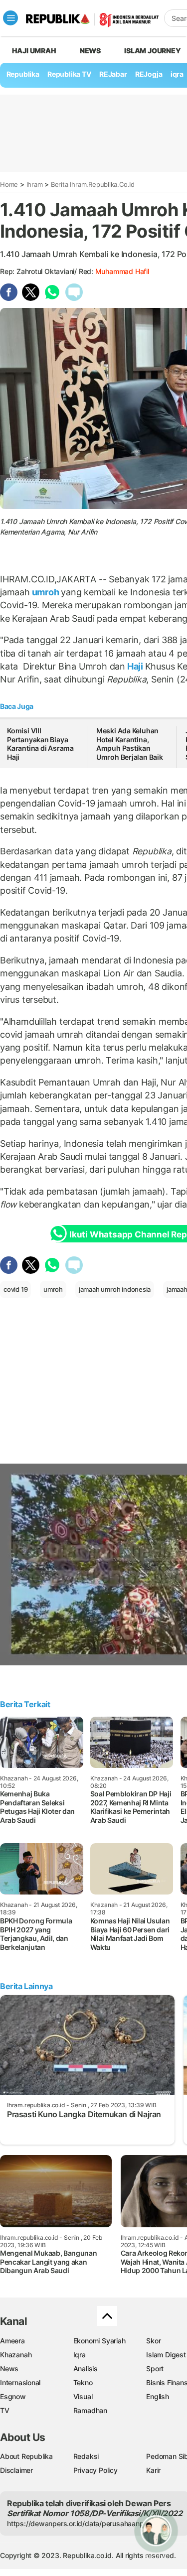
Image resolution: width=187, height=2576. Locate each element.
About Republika (26, 2456)
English (158, 2396)
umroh (46, 592)
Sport (155, 2369)
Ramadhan (90, 2410)
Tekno (83, 2382)
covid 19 (15, 1289)
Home (9, 184)
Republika (23, 74)
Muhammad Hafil (122, 271)
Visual (83, 2396)
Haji (135, 666)
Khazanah (16, 2355)
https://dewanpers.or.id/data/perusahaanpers (81, 2523)
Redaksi (86, 2456)
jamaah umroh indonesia (115, 1289)
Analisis (86, 2369)
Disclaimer (16, 2470)
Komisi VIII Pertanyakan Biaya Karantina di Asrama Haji (40, 744)
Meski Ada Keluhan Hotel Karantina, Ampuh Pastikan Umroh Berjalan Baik (130, 744)
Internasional (20, 2382)
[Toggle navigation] (10, 18)
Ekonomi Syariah (99, 2341)
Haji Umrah (34, 51)
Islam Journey (152, 51)
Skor (153, 2341)
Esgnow (13, 2396)
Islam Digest (166, 2355)
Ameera (12, 2341)
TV (5, 2410)
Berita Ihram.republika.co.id (93, 184)
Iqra (80, 2355)
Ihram (35, 184)
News (90, 51)
